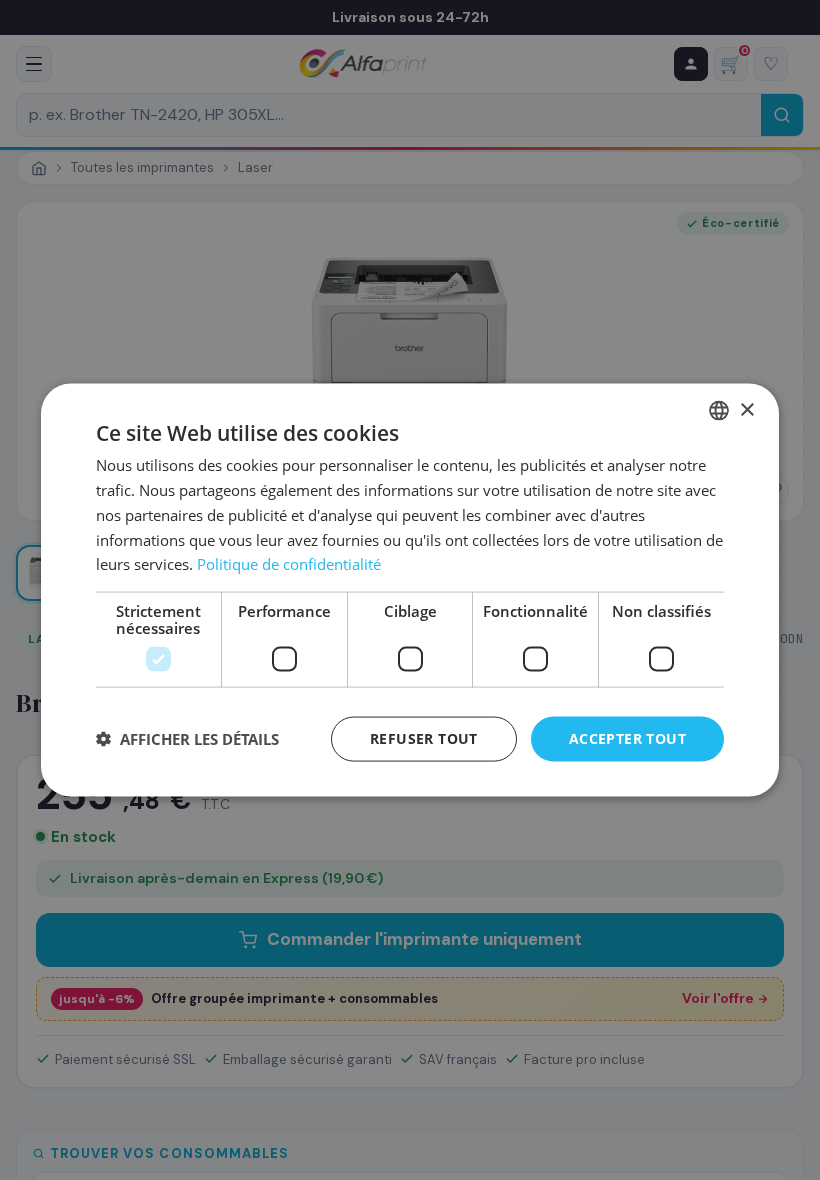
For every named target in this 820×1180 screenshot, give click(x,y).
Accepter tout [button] (627, 738)
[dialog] (410, 590)
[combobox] (719, 411)
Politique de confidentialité (289, 564)
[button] (187, 739)
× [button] (746, 409)
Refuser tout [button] (424, 738)
